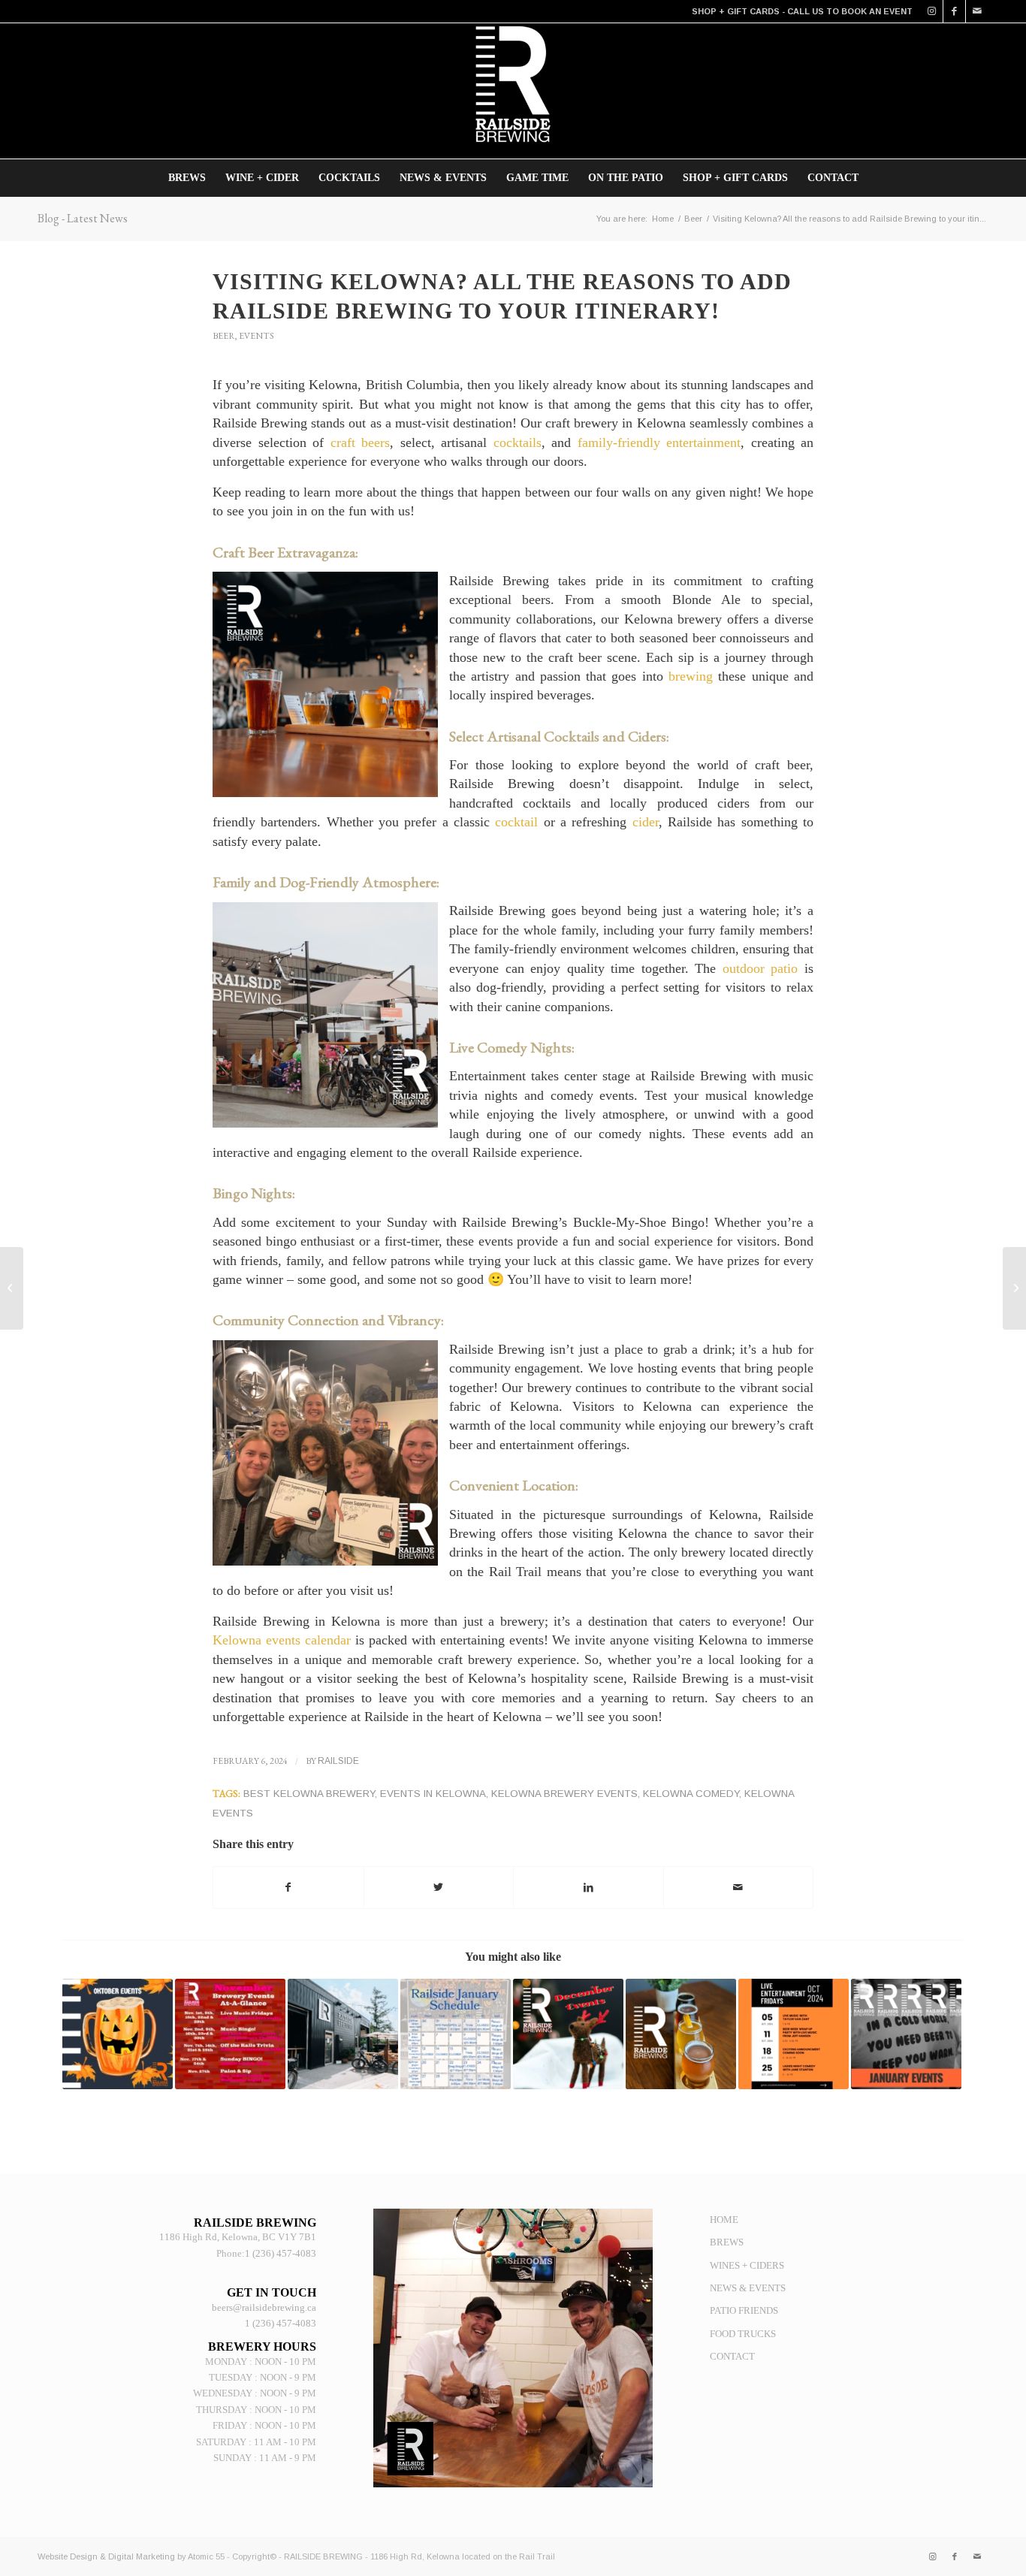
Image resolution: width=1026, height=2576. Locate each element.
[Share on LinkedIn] (588, 1887)
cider (646, 822)
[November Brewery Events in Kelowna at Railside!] (230, 2034)
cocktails (518, 442)
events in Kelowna (433, 1794)
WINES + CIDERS (747, 2265)
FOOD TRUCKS (743, 2334)
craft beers (361, 442)
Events (256, 336)
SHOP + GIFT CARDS (736, 11)
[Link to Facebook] (954, 11)
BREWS (727, 2242)
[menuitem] (187, 178)
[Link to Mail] (977, 11)
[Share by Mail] (739, 1887)
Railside (338, 1761)
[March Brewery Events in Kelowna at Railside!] (1014, 1288)
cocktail (516, 822)
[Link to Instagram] (932, 11)
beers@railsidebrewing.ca (264, 2307)
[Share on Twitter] (439, 1887)
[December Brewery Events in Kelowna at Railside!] (568, 2034)
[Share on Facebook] (288, 1887)
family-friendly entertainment (659, 442)
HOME (724, 2220)
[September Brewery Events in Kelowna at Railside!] (681, 2034)
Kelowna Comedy (691, 1794)
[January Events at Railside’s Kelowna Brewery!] (456, 2034)
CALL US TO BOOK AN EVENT (850, 11)
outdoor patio (760, 968)
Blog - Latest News (83, 218)
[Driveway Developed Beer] (343, 2034)
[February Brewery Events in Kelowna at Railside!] (12, 1288)
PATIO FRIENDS (744, 2310)
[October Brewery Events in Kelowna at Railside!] (118, 2034)
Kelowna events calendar (284, 1640)
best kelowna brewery (309, 1794)
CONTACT (732, 2356)
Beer (223, 336)
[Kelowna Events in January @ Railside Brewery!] (906, 2034)
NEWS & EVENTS (748, 2288)
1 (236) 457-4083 (281, 2253)
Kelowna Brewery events (564, 1794)
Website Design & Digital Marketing (106, 2556)
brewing (691, 676)
